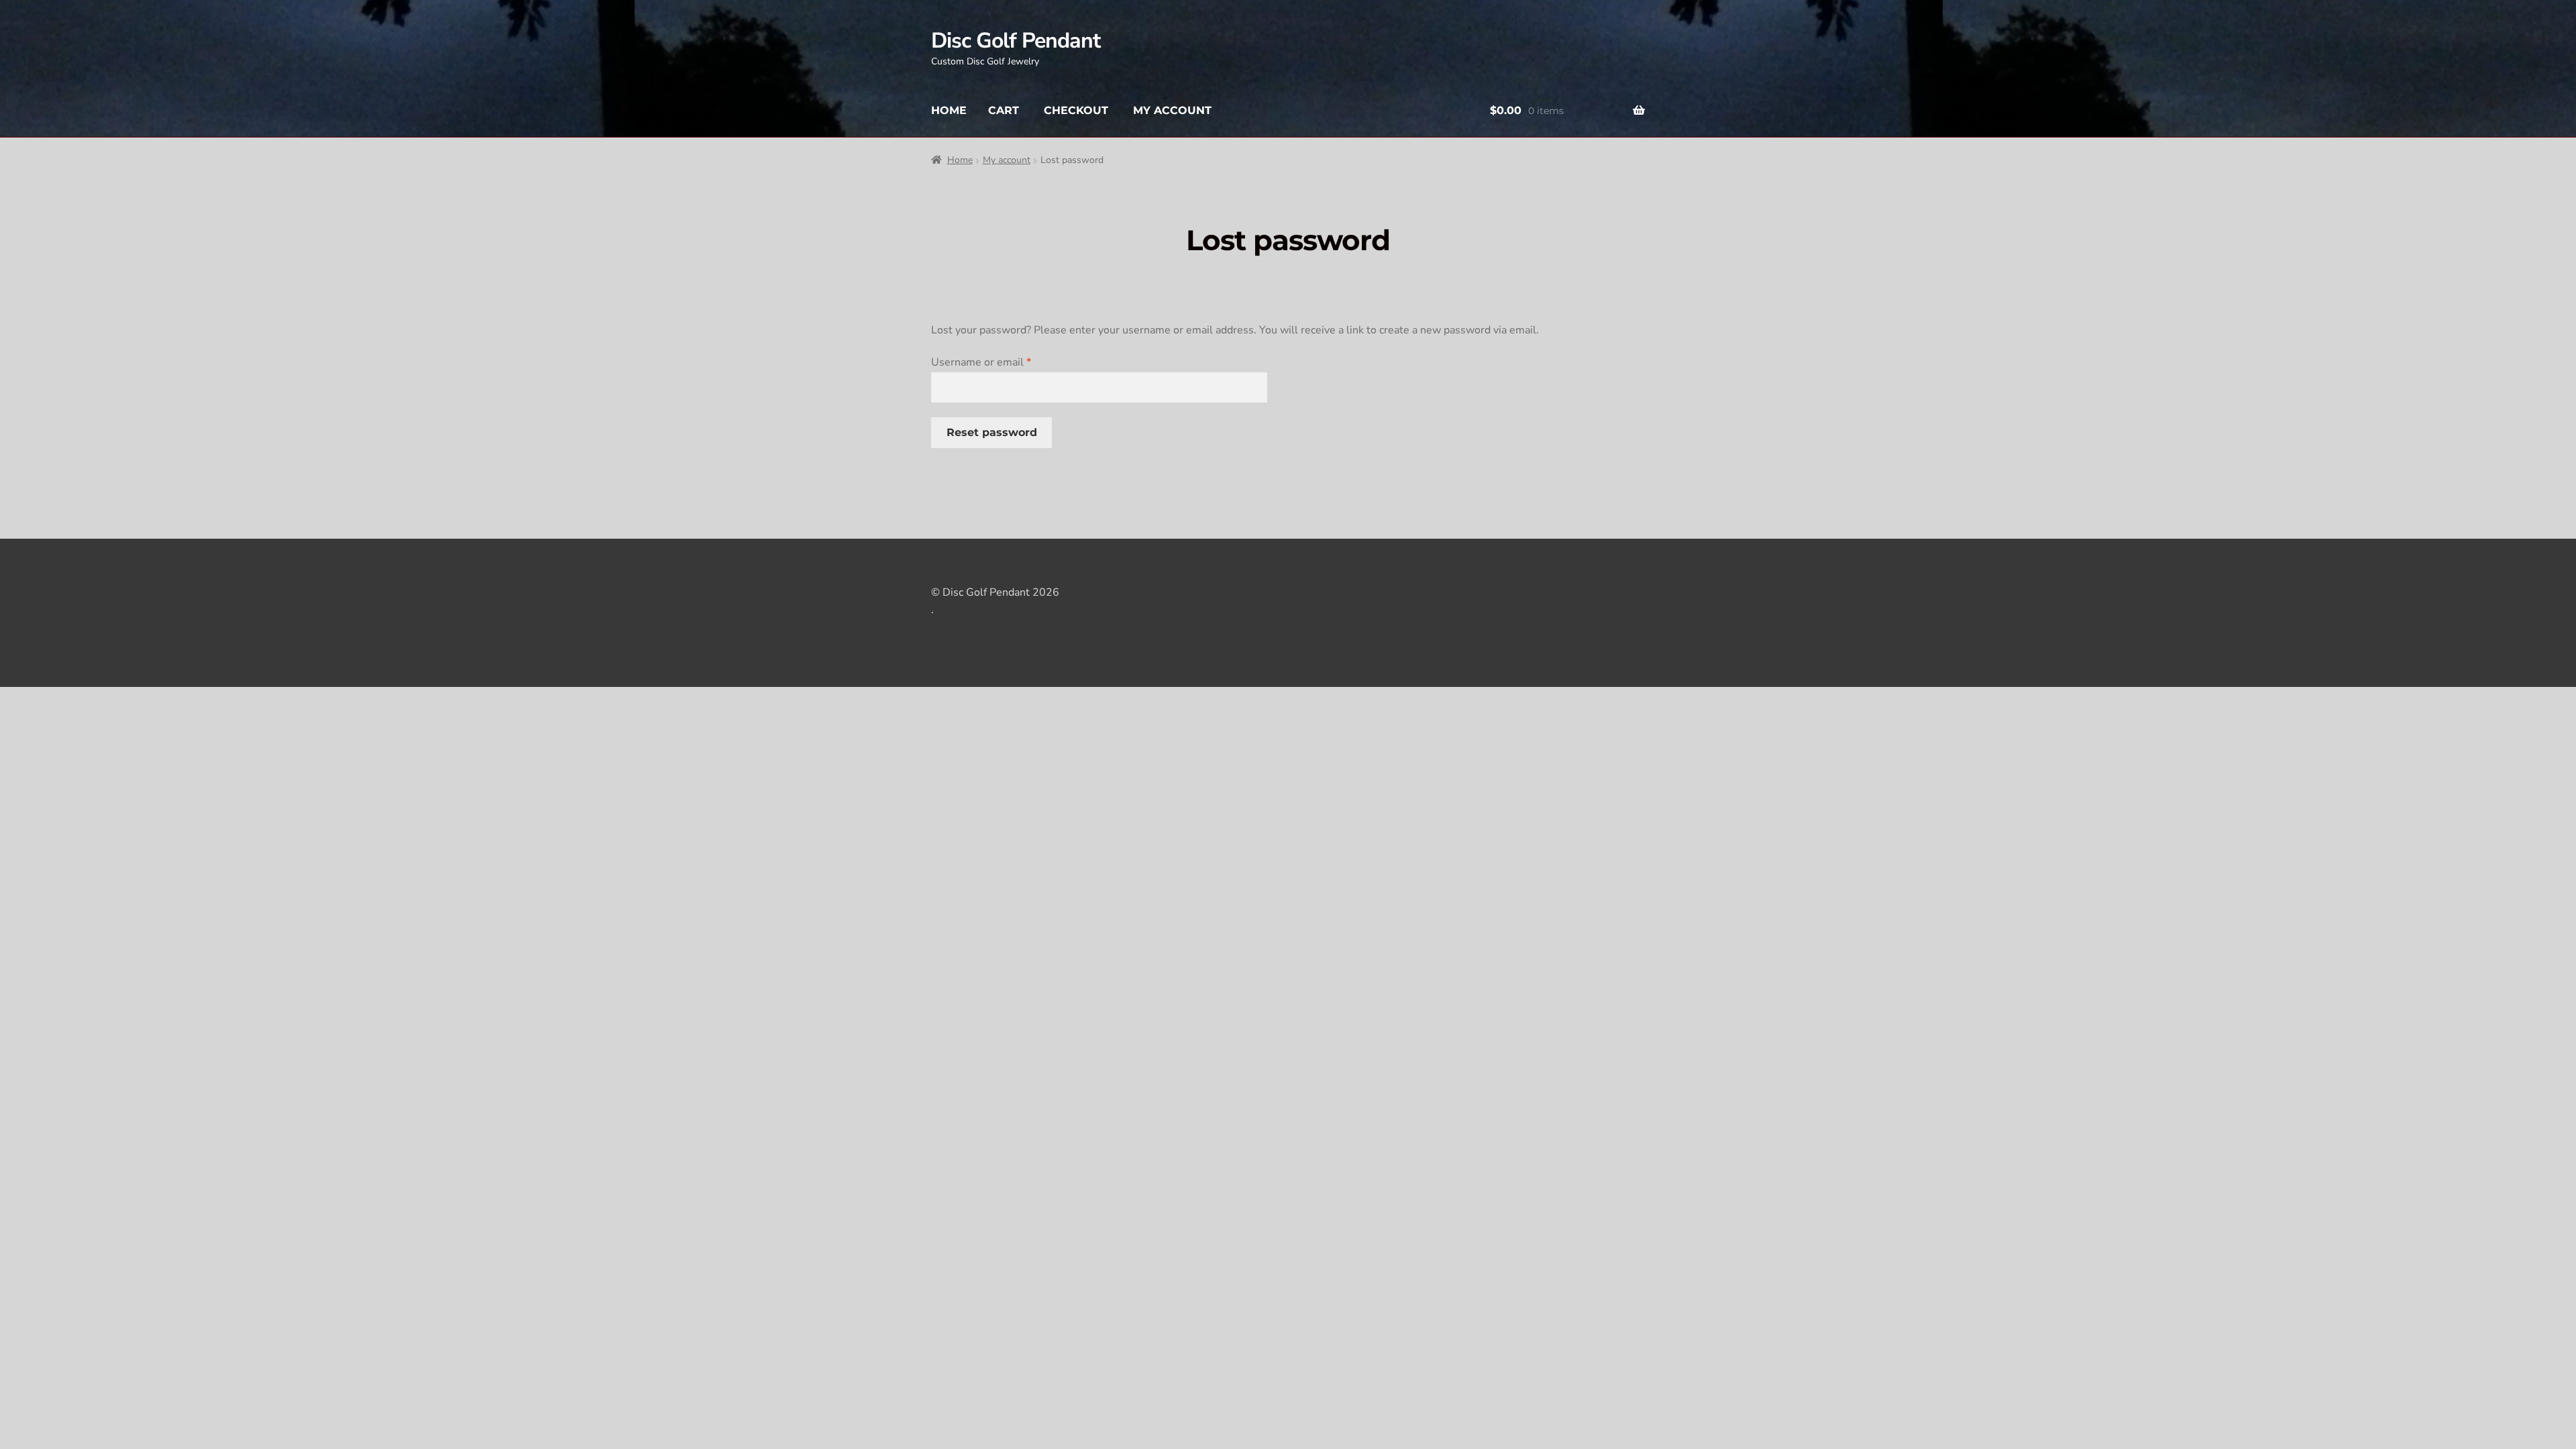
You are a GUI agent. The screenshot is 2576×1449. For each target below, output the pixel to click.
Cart (1004, 110)
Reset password (992, 432)
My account (1172, 110)
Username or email (1003, 362)
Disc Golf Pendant (1016, 41)
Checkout (1076, 110)
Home (949, 110)
